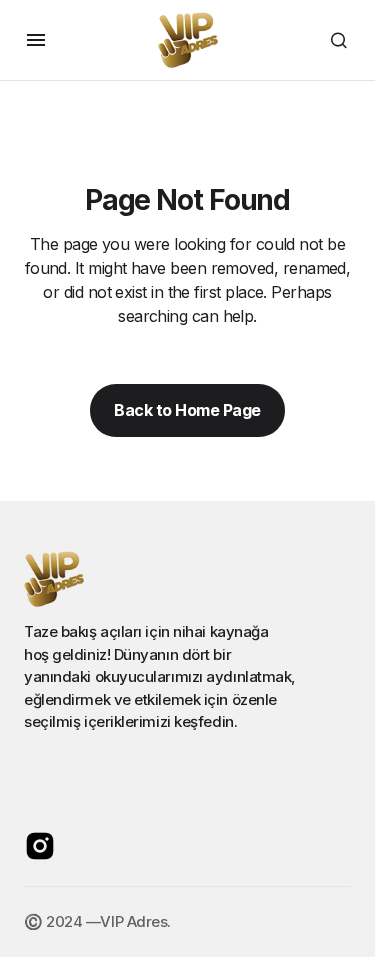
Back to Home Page (187, 410)
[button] (36, 40)
